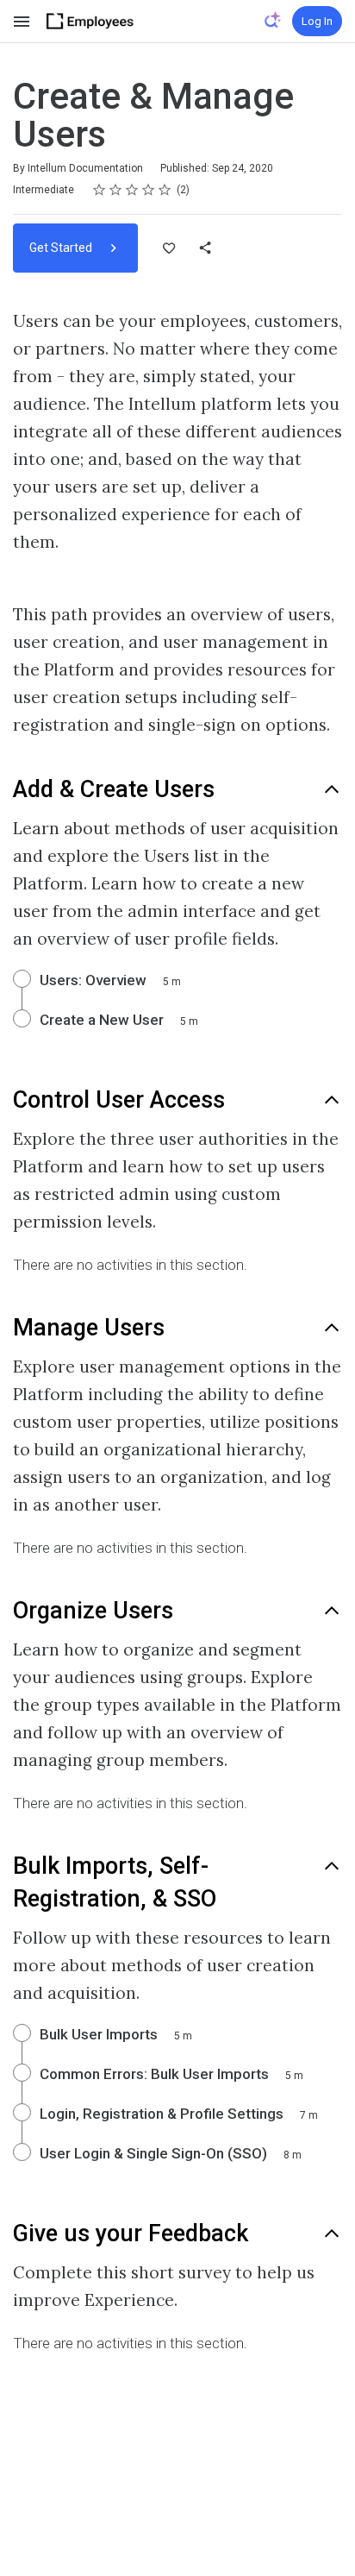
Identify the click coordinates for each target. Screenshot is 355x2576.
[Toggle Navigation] (22, 22)
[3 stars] (132, 190)
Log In (317, 21)
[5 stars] (165, 190)
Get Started (62, 248)
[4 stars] (149, 190)
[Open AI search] (273, 20)
